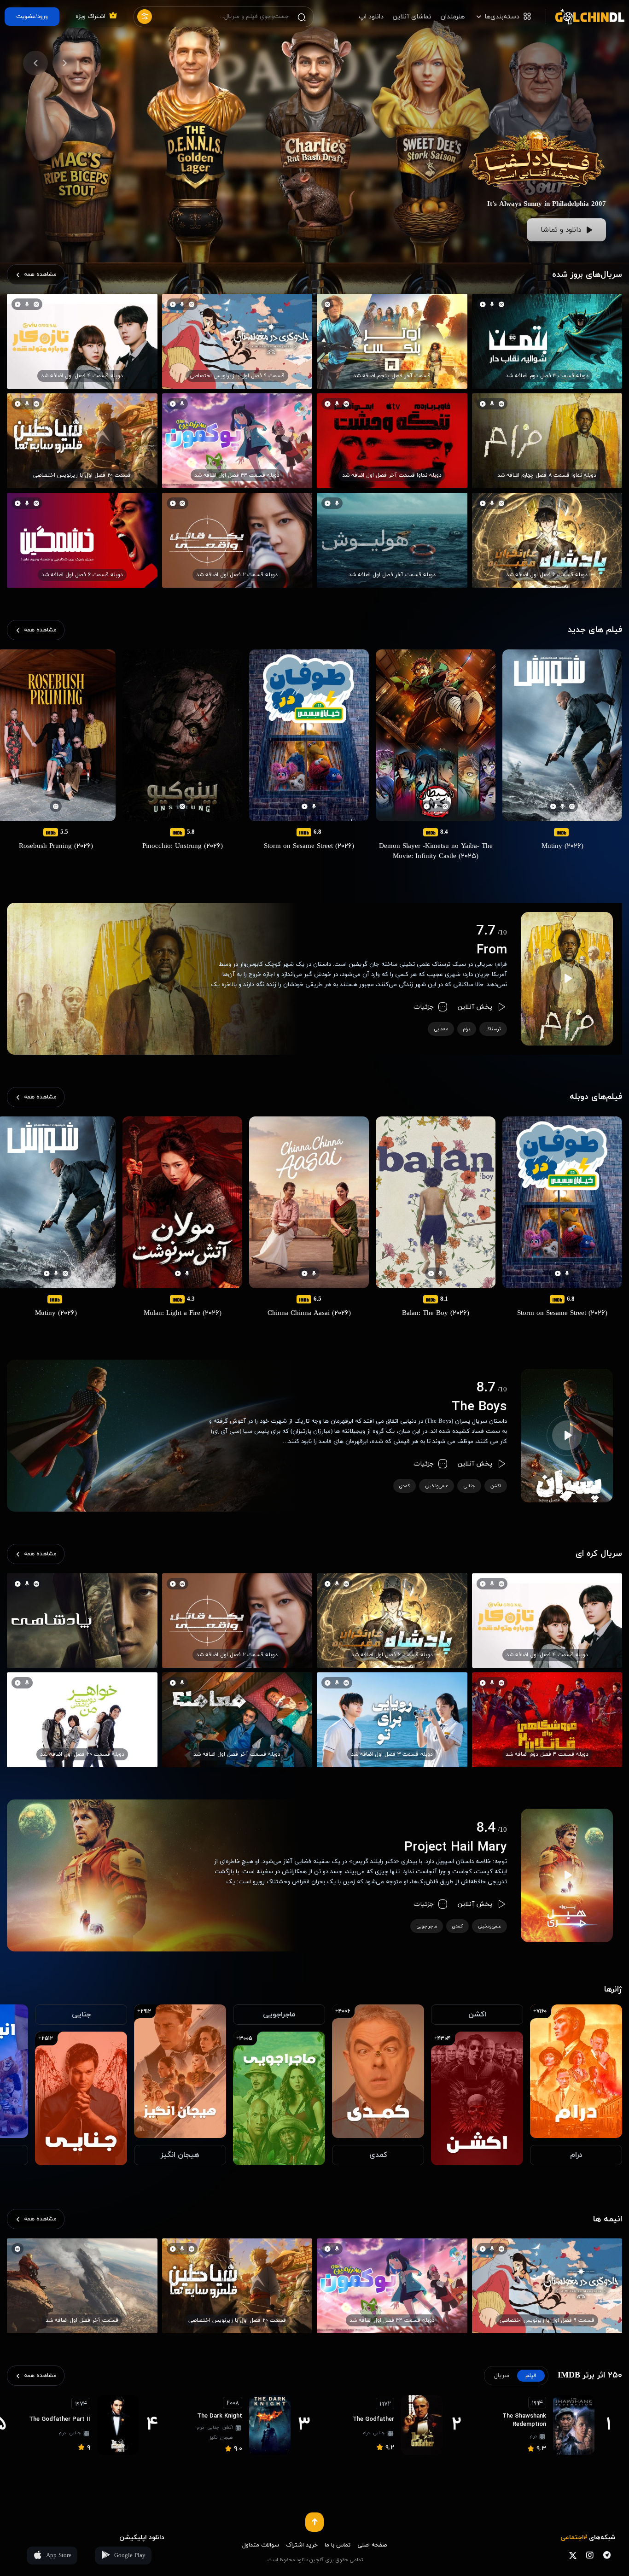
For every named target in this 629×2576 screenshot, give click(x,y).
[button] (65, 63)
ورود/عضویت (32, 17)
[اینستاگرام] (590, 2555)
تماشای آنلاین (412, 17)
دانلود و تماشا (561, 230)
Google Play (130, 2556)
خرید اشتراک (302, 2545)
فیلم (531, 2376)
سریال (502, 2376)
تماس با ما (338, 2545)
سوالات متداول (261, 2545)
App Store (59, 2556)
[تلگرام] (607, 2555)
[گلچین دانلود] (585, 17)
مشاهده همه (40, 275)
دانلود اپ (371, 17)
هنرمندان (453, 17)
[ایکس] (573, 2555)
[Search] (302, 17)
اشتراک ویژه (90, 17)
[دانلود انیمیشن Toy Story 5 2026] (537, 108)
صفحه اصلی (372, 2545)
